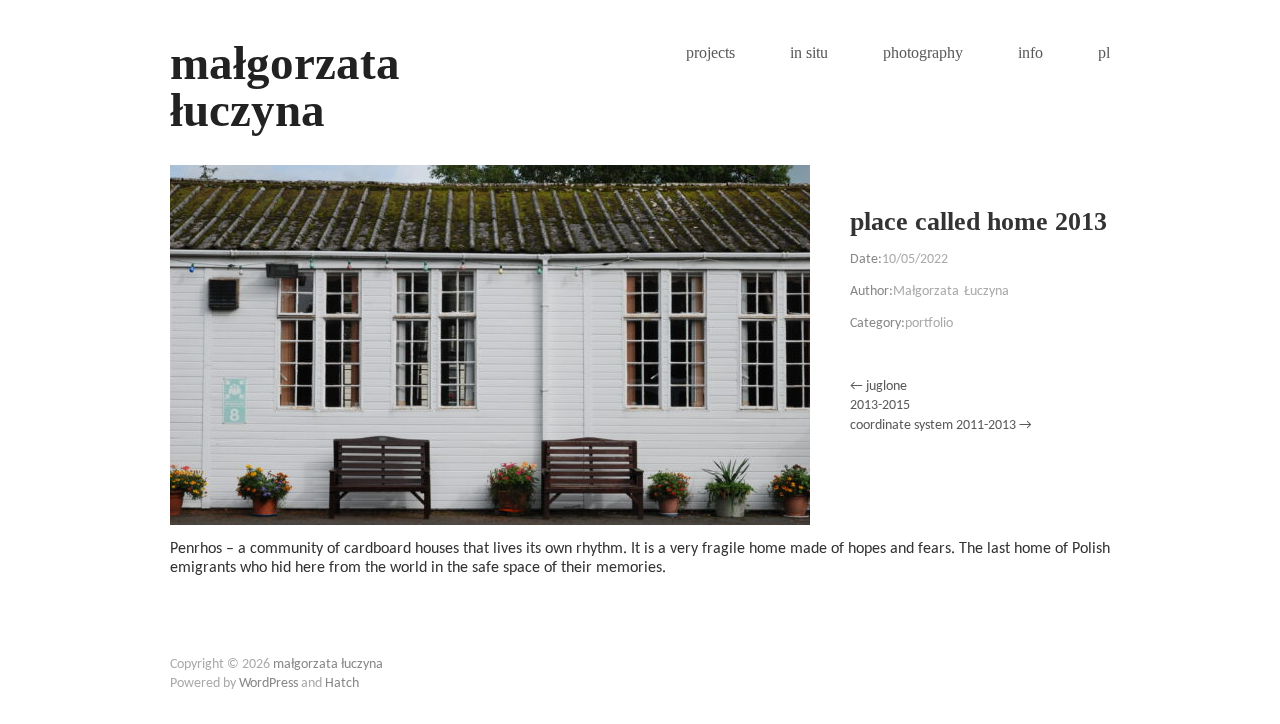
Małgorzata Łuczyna (951, 291)
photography (923, 53)
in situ (809, 53)
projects (710, 53)
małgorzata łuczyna (285, 86)
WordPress (268, 683)
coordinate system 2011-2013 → (941, 425)
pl (1104, 53)
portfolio (929, 323)
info (1030, 53)
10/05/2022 (915, 259)
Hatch (342, 683)
